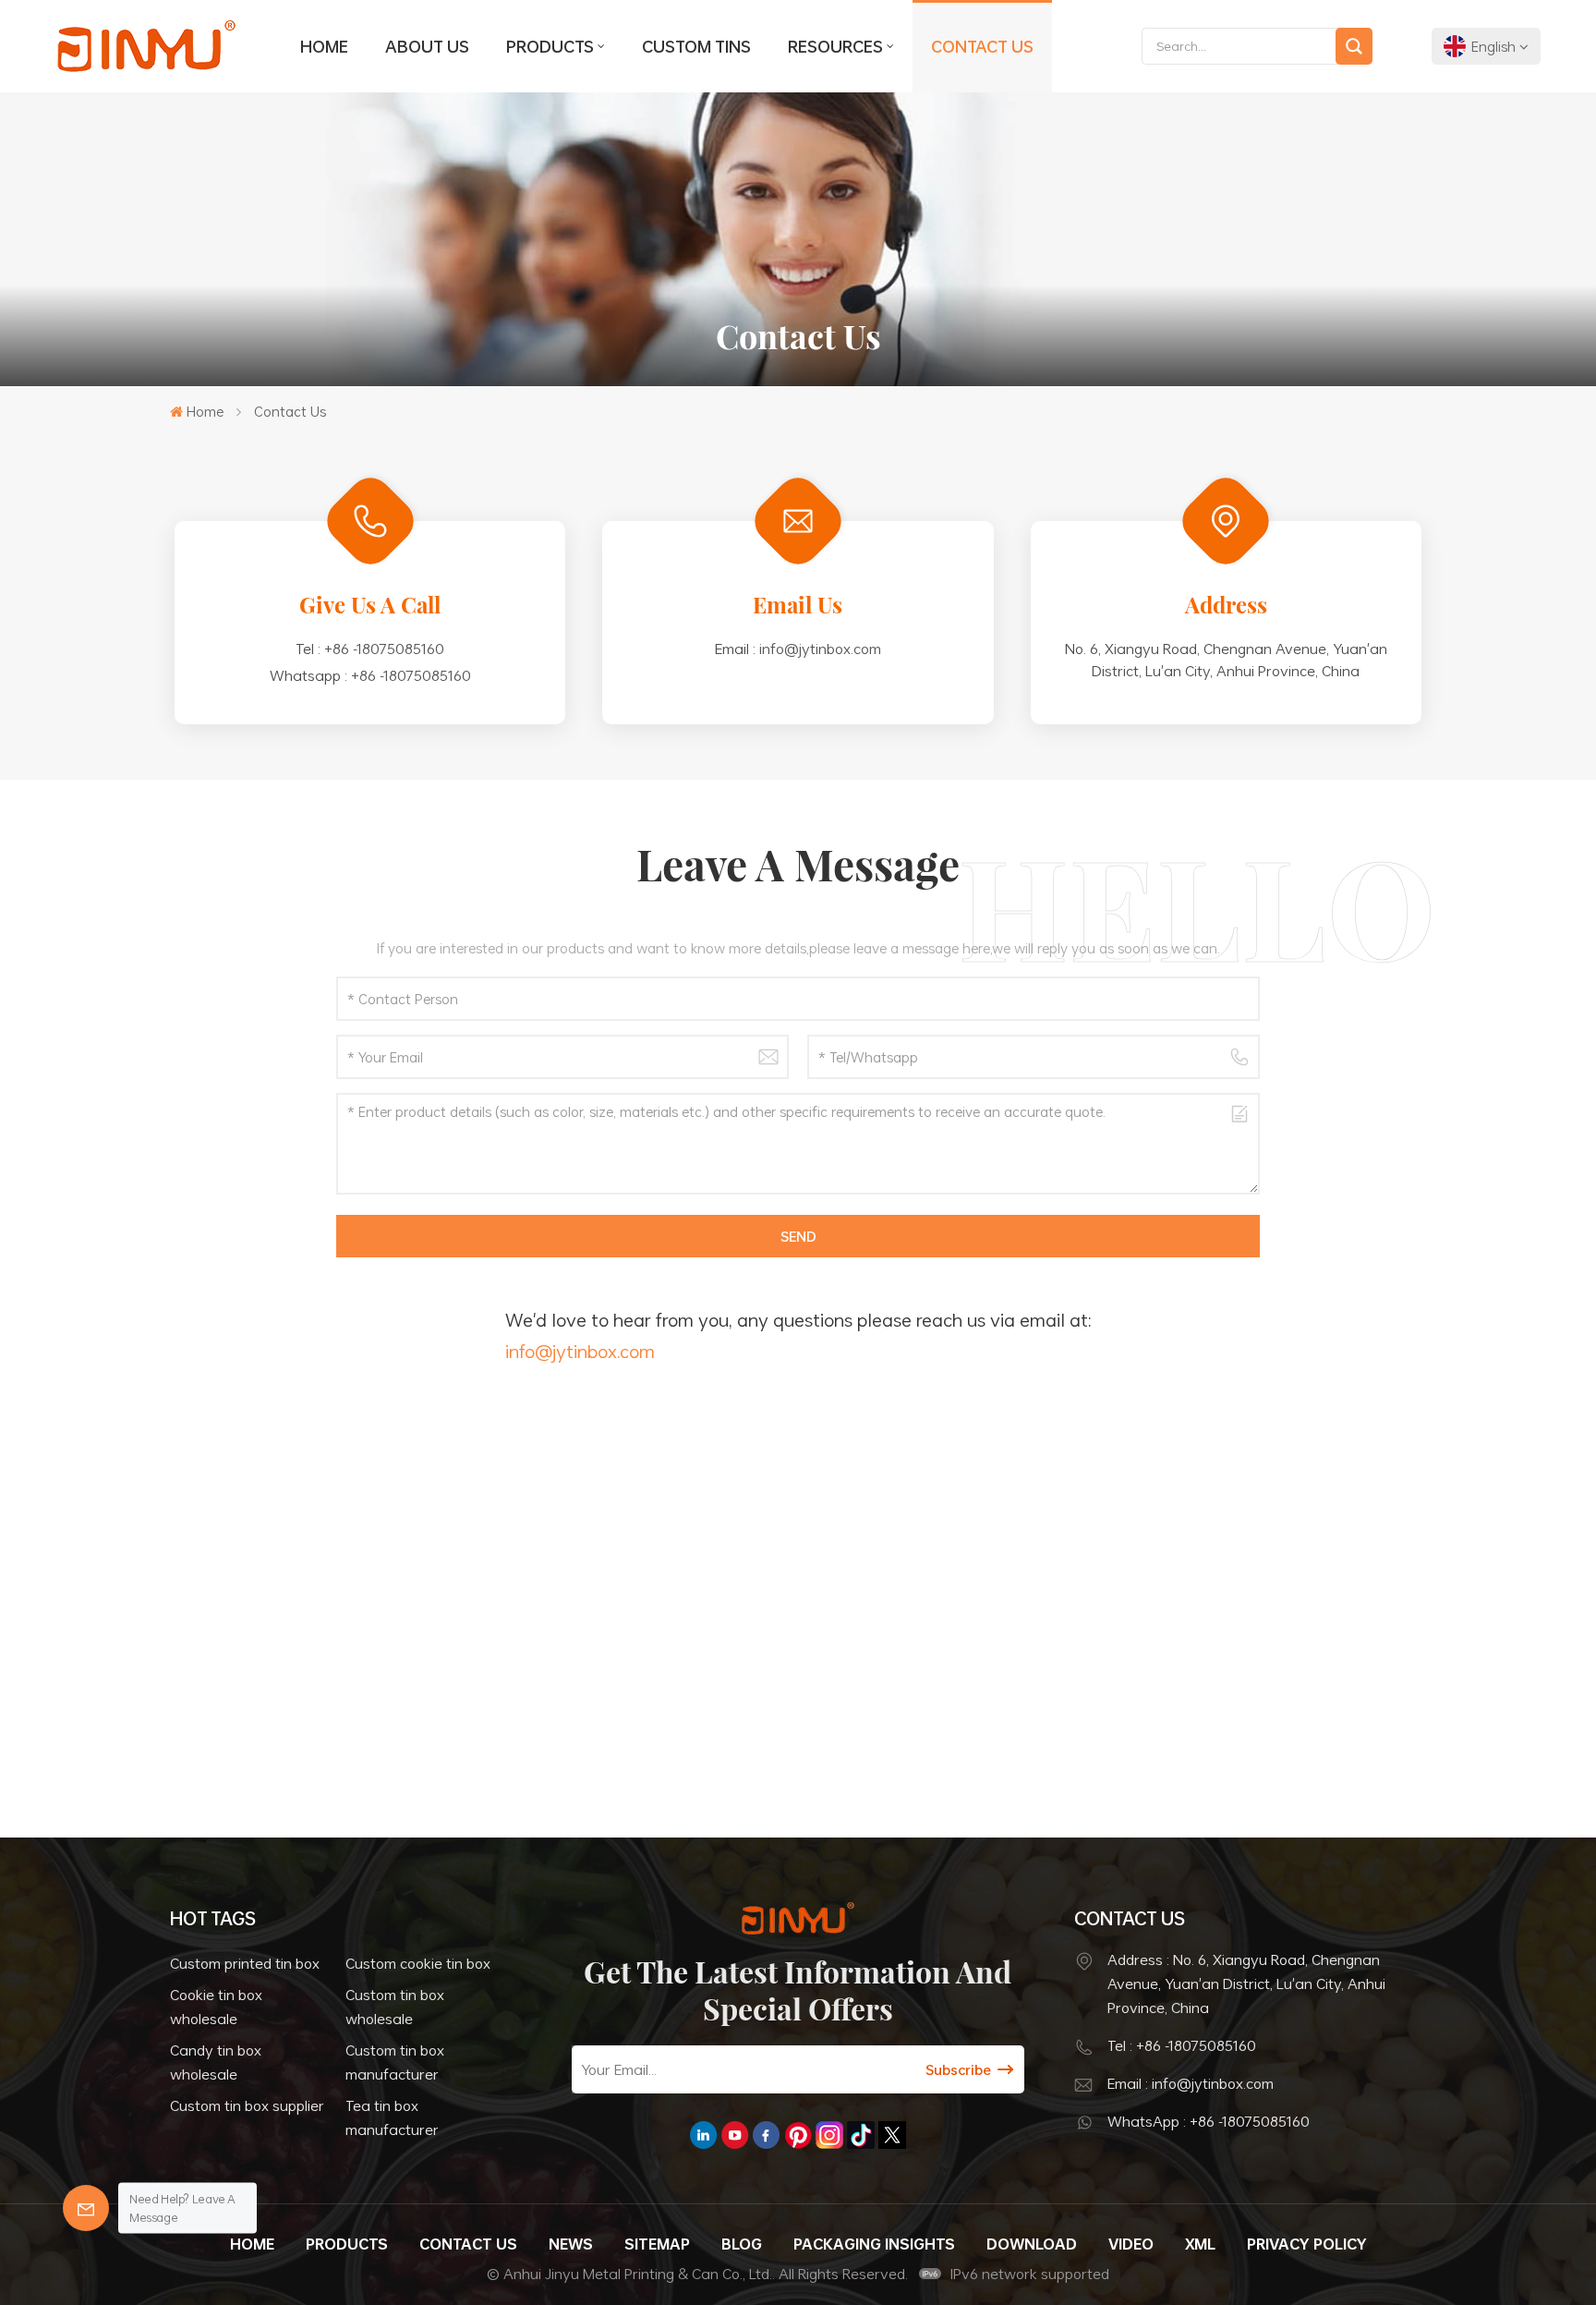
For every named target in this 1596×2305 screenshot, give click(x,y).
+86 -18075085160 (384, 649)
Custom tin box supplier (247, 2105)
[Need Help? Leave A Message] (86, 2208)
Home (324, 46)
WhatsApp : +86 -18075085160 (1209, 2121)
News (571, 2244)
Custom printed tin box (245, 1963)
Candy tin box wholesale (216, 2062)
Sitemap (657, 2244)
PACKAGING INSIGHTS (874, 2244)
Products (550, 46)
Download (1032, 2244)
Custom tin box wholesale (395, 2007)
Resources (835, 46)
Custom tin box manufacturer (395, 2062)
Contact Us (982, 46)
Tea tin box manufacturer (392, 2117)
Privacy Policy (1307, 2244)
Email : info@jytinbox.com (1191, 2083)
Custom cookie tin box (418, 1963)
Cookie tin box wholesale (216, 2007)
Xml (1200, 2244)
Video (1131, 2244)
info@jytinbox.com (820, 649)
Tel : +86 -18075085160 (1182, 2045)
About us (427, 46)
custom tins (696, 46)
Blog (742, 2244)
